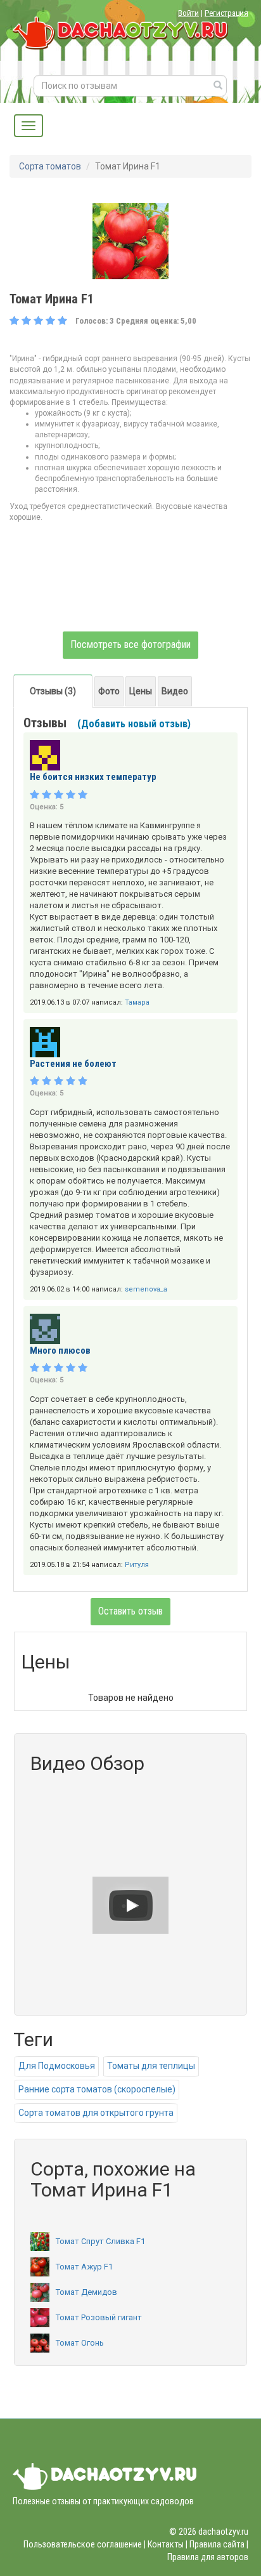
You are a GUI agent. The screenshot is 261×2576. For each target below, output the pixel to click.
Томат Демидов (86, 2292)
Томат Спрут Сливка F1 (100, 2241)
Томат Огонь (80, 2343)
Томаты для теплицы (151, 2066)
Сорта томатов (50, 166)
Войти (188, 13)
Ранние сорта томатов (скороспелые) (97, 2089)
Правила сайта (217, 2544)
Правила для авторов (208, 2557)
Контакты (166, 2544)
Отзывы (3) (53, 691)
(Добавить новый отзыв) (134, 724)
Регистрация (226, 13)
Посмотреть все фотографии (130, 644)
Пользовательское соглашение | (85, 2544)
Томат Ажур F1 (84, 2267)
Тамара (137, 1002)
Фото (109, 691)
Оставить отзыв (130, 1611)
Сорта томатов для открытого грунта (96, 2113)
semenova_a (146, 1289)
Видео (175, 691)
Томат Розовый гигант (99, 2317)
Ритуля (137, 1565)
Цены (141, 691)
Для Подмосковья (57, 2066)
